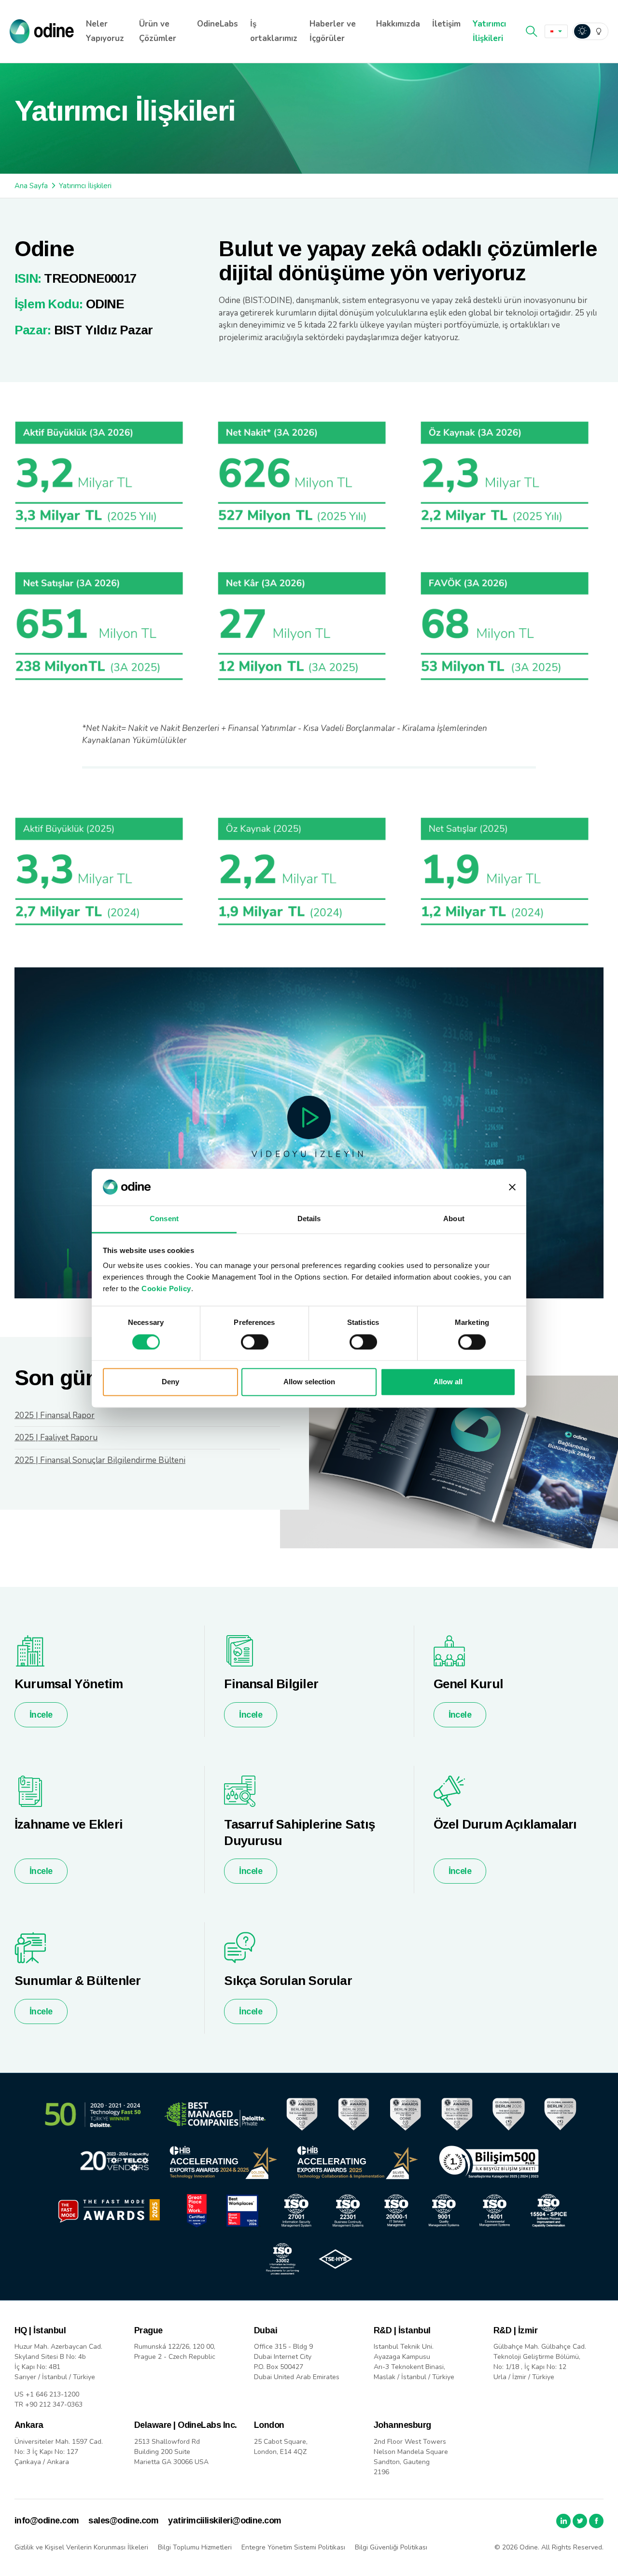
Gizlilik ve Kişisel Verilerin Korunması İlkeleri (81, 2547)
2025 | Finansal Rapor (55, 1415)
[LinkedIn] (563, 2521)
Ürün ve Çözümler (158, 31)
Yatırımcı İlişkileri (489, 31)
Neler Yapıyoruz (105, 31)
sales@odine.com (123, 2521)
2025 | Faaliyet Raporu (56, 1438)
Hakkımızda (398, 24)
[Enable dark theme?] (590, 31)
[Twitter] (580, 2521)
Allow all (448, 1382)
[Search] (532, 31)
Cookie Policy (166, 1289)
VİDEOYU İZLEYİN (309, 1154)
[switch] (255, 1342)
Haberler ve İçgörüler (333, 31)
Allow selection (309, 1382)
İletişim (446, 24)
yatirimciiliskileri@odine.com (225, 2521)
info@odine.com (47, 2521)
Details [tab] (309, 1219)
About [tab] (454, 1219)
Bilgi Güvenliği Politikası (391, 2547)
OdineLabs (218, 24)
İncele (41, 1715)
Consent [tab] (164, 1219)
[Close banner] (512, 1187)
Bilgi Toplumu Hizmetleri (195, 2547)
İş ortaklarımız (274, 31)
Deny (170, 1382)
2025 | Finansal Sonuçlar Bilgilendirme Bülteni (100, 1460)
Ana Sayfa (31, 186)
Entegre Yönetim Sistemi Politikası (293, 2547)
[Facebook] (596, 2521)
